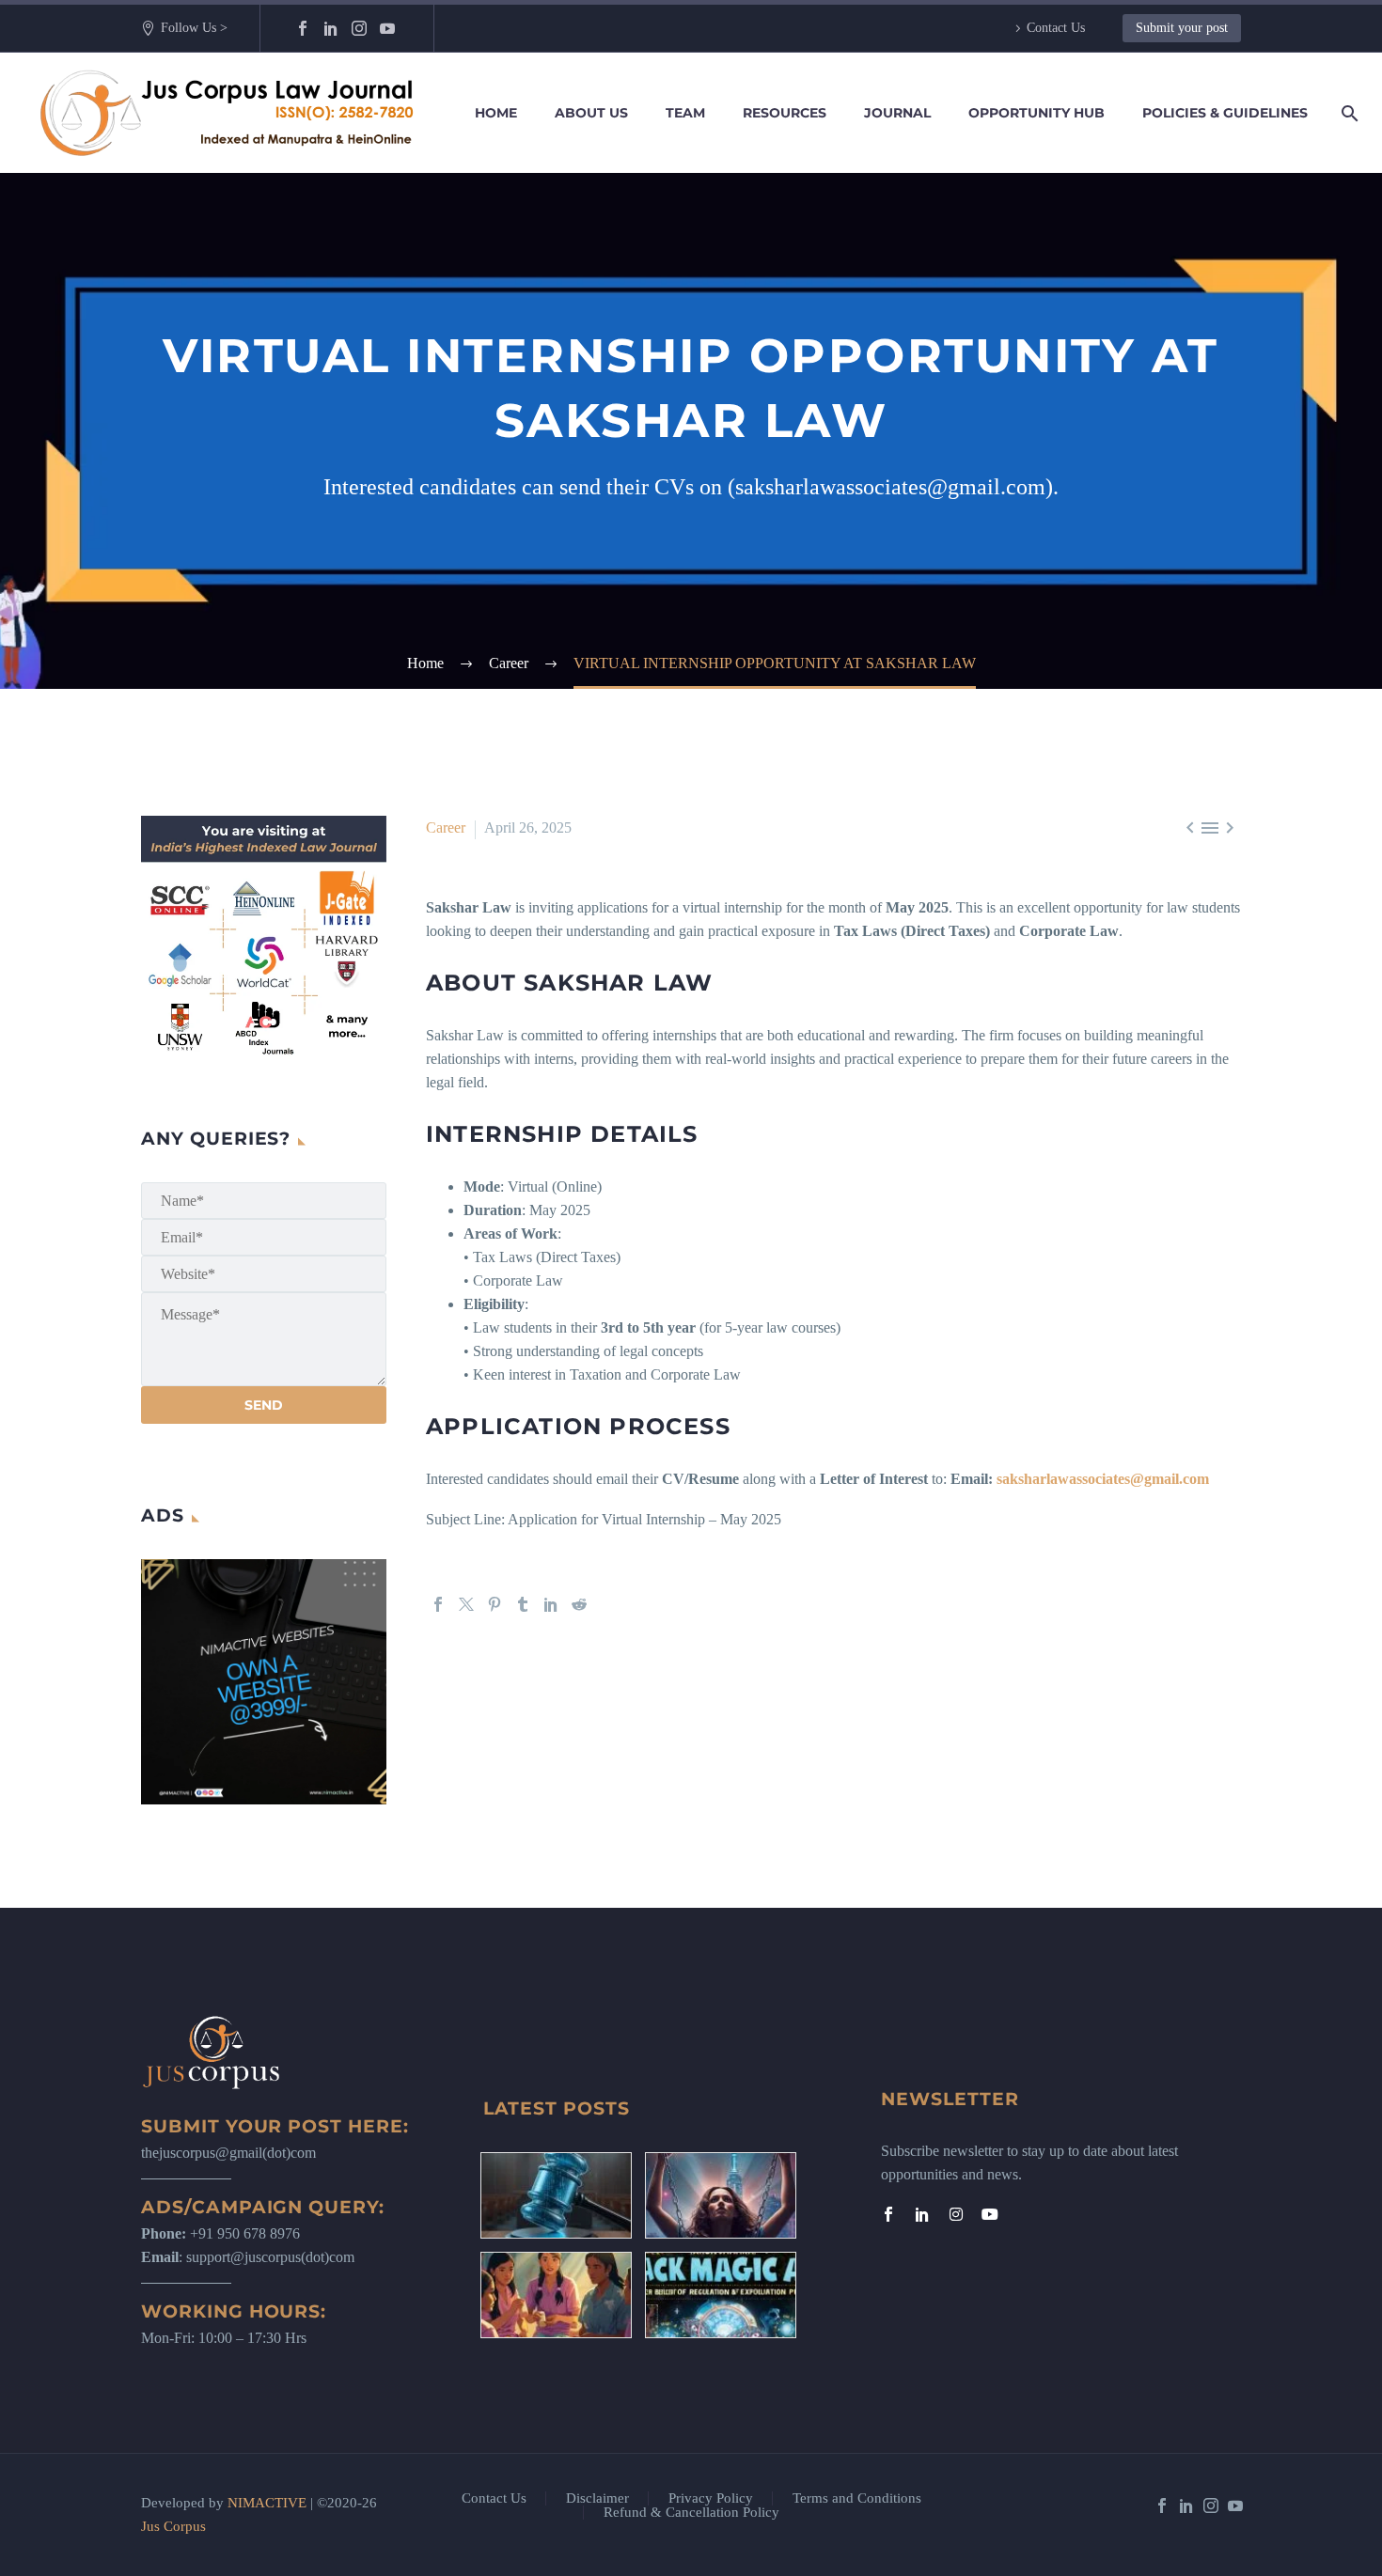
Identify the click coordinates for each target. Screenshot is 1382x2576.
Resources (785, 113)
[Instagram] (359, 28)
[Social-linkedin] (922, 2214)
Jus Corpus (173, 2526)
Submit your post (1182, 28)
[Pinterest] (495, 1604)
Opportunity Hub (1036, 113)
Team (685, 113)
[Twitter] (466, 1604)
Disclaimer (597, 2498)
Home (496, 113)
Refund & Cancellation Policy (691, 2513)
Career (446, 827)
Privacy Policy (711, 2498)
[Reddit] (579, 1604)
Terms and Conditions (857, 2498)
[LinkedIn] (331, 28)
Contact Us (1056, 28)
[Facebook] (303, 28)
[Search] (1346, 113)
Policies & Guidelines (1225, 113)
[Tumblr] (523, 1604)
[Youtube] (990, 2214)
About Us (591, 113)
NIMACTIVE (267, 2503)
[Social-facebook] (888, 2214)
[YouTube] (387, 28)
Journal (897, 113)
